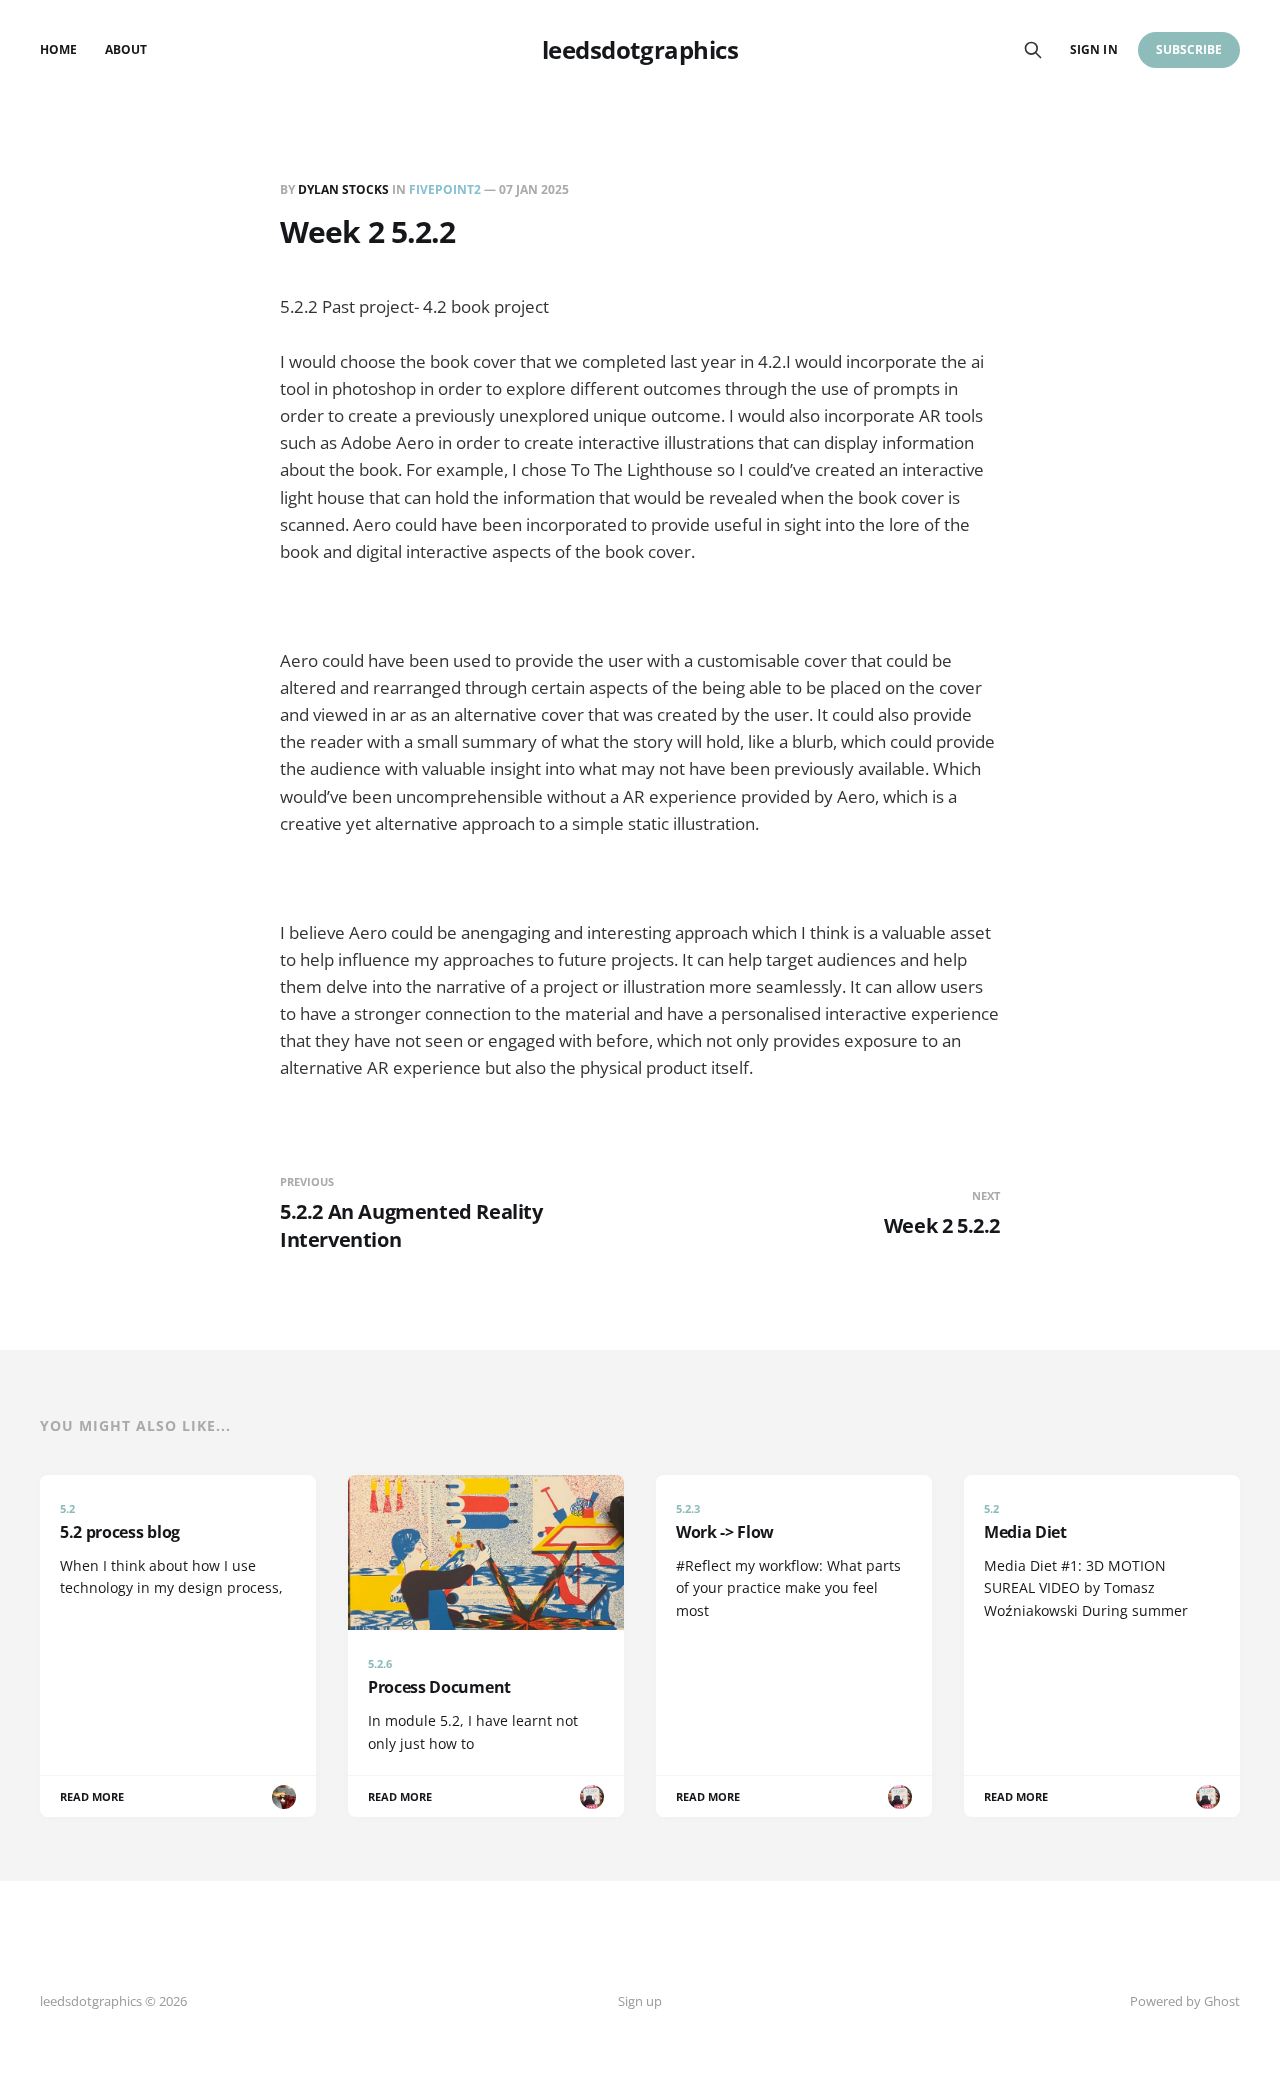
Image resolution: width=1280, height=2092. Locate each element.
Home (58, 49)
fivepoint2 (445, 189)
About (126, 49)
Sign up (640, 2001)
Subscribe (1189, 49)
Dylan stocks (343, 189)
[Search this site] (1033, 50)
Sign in (1093, 49)
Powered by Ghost (1185, 2001)
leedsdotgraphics (640, 50)
